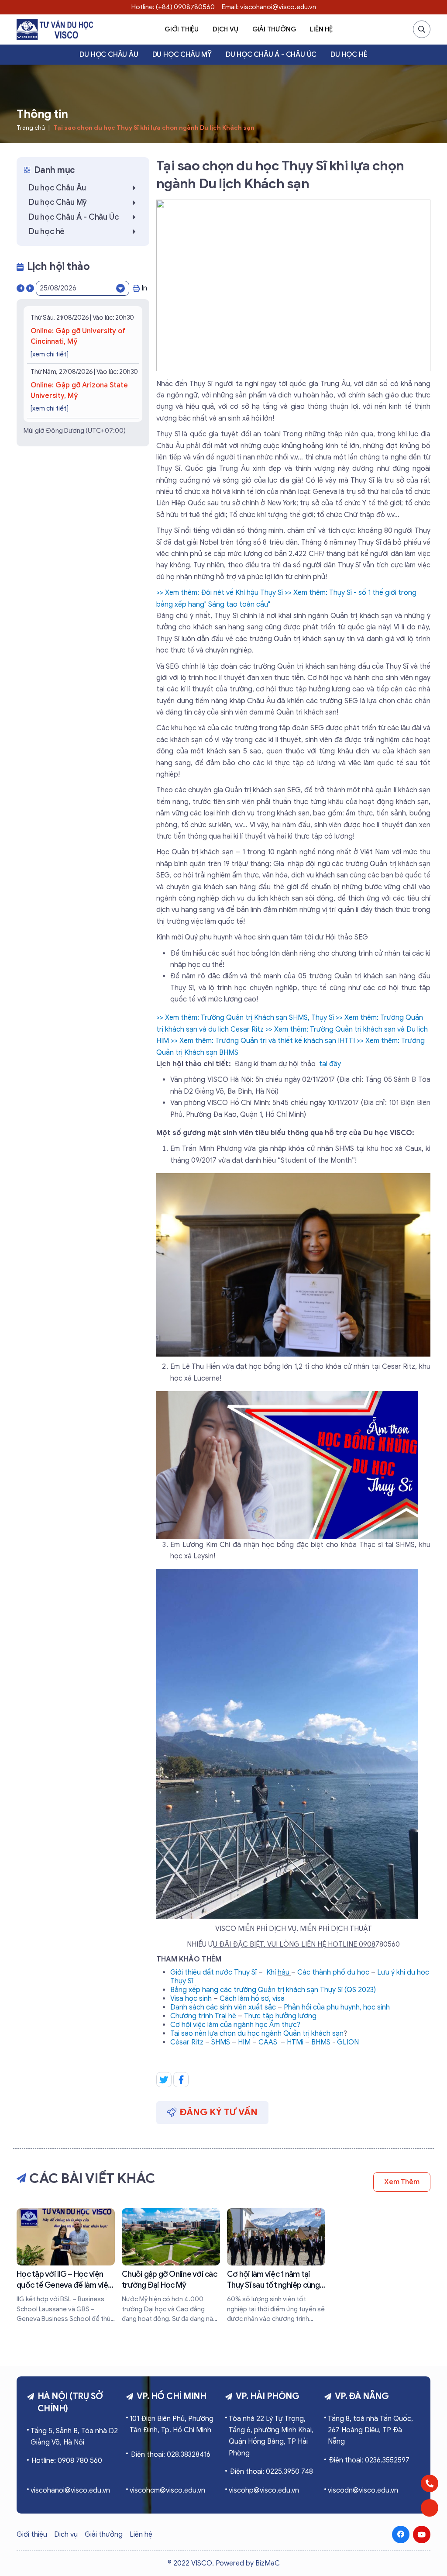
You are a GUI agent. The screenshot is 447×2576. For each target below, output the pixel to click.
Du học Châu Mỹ (182, 55)
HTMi (295, 2042)
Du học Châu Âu (109, 55)
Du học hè (349, 55)
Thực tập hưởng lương (280, 2016)
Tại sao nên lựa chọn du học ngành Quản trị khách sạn (257, 2034)
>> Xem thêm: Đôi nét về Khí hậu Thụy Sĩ (220, 593)
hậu (284, 1972)
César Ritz (187, 2042)
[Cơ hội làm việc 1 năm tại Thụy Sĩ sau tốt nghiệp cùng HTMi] (276, 2266)
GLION (348, 2042)
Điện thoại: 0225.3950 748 (271, 2472)
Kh (270, 1972)
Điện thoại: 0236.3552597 (369, 2460)
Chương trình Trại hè (203, 2016)
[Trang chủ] (55, 29)
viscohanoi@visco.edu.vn (70, 2490)
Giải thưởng (274, 29)
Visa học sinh (191, 1999)
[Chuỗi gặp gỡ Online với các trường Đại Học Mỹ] (171, 2266)
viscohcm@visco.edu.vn (167, 2490)
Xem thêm (402, 2182)
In (144, 288)
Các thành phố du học (333, 1972)
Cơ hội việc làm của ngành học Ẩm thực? (235, 2025)
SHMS (221, 2042)
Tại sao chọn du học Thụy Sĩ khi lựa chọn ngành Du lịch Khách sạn (154, 128)
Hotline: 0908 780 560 (67, 2461)
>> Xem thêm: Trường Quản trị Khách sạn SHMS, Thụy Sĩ (245, 1018)
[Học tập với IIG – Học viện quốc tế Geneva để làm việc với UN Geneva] (66, 2266)
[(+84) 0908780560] (430, 2483)
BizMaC (268, 2563)
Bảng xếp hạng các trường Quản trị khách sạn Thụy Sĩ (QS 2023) (273, 1990)
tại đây (330, 1064)
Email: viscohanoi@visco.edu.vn (269, 7)
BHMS (321, 2042)
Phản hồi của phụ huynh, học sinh (337, 2007)
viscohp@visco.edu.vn (264, 2490)
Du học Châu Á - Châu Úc (271, 55)
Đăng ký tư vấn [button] (219, 2112)
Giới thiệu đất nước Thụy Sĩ (213, 1972)
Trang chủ (31, 128)
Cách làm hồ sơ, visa (252, 1999)
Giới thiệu (182, 29)
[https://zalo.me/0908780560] (430, 2508)
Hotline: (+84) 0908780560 (173, 7)
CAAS (268, 2042)
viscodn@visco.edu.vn (363, 2490)
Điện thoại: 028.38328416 (170, 2455)
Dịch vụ (225, 29)
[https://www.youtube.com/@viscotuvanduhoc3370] (422, 2535)
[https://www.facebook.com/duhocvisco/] (401, 2535)
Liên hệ (321, 29)
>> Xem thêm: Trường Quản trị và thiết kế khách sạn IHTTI (263, 1041)
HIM (244, 2042)
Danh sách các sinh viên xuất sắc (223, 2007)
